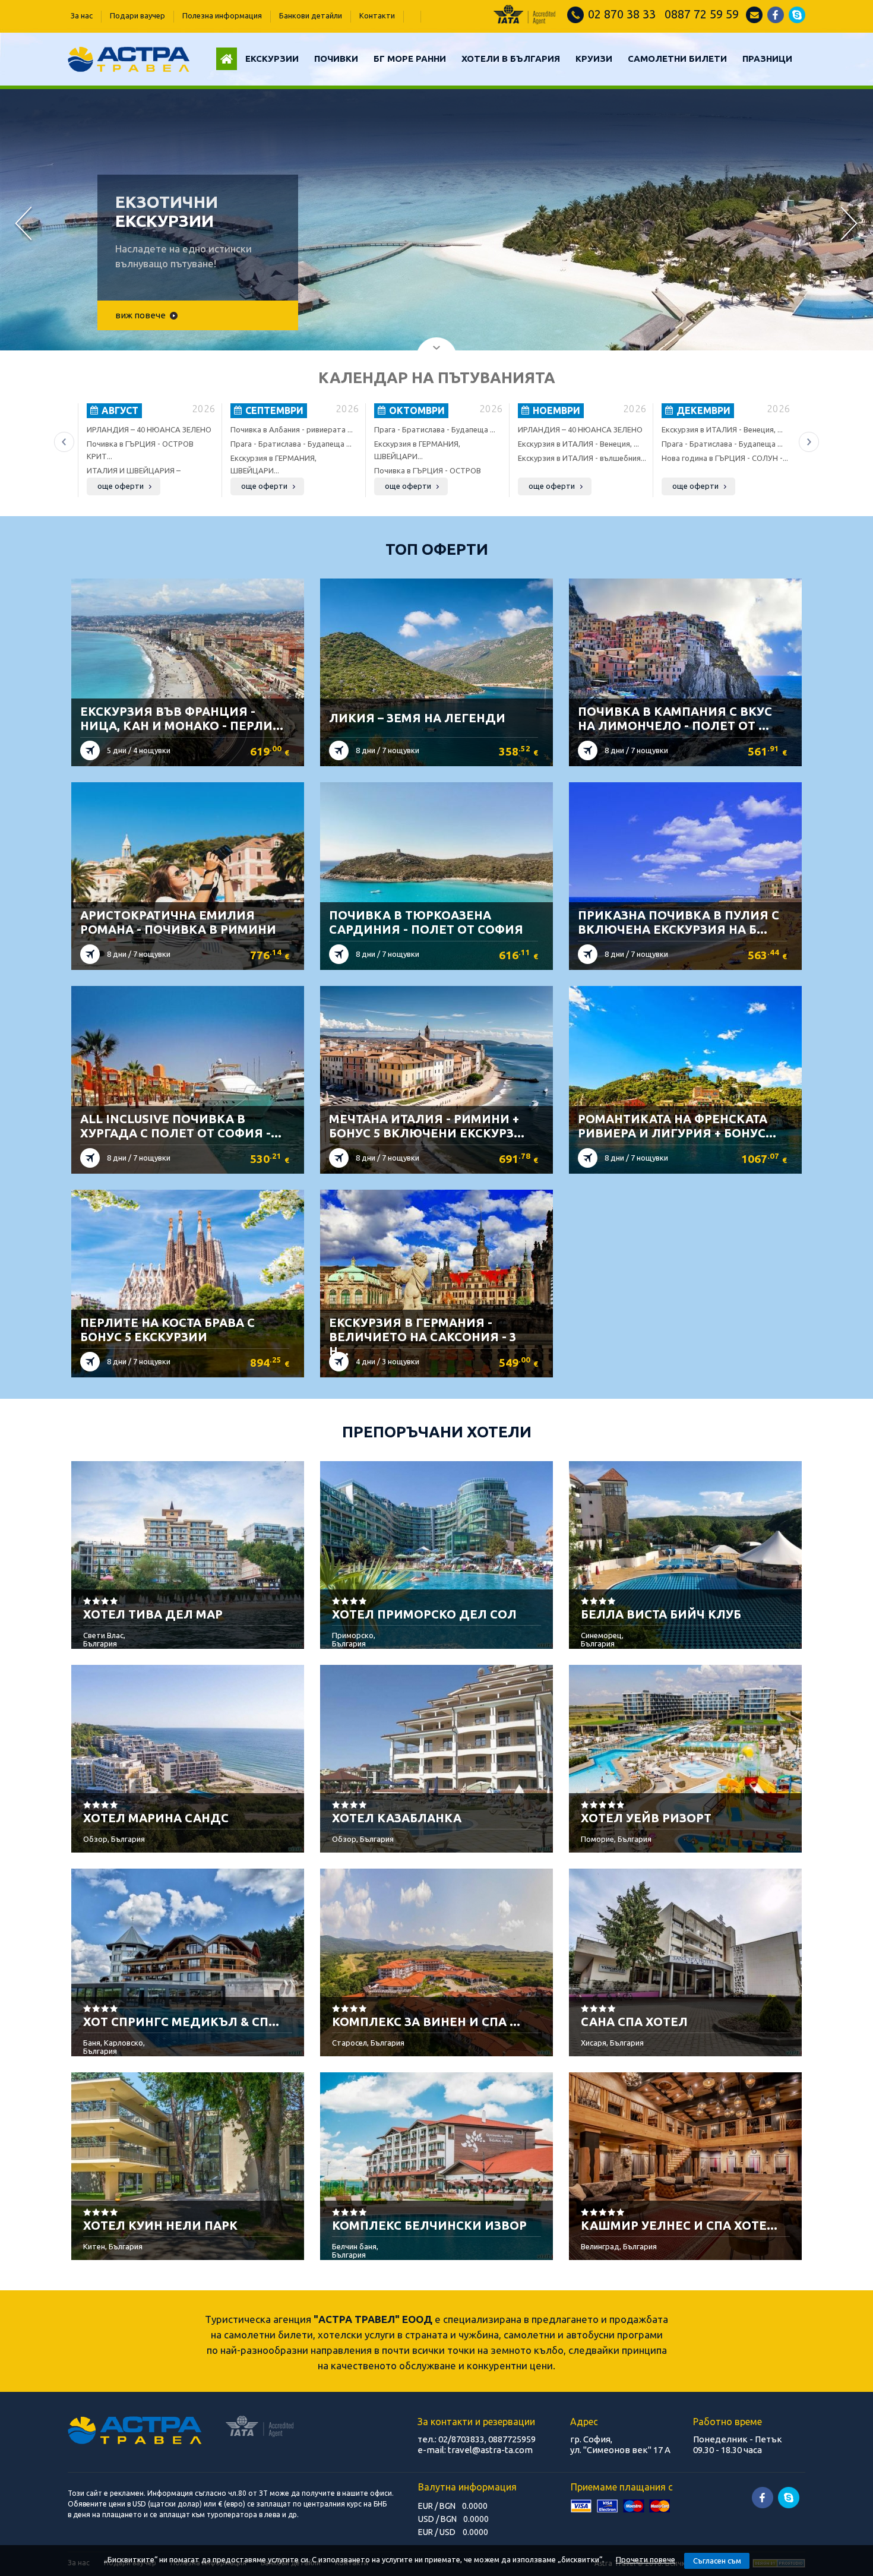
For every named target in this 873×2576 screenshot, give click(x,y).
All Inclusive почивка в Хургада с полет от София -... (181, 1126)
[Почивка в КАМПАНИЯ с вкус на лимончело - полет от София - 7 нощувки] (686, 659)
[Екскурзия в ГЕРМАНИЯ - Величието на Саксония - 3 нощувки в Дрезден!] (437, 1270)
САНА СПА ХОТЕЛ (634, 2022)
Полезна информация (222, 15)
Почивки (336, 59)
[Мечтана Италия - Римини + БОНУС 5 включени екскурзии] (437, 1067)
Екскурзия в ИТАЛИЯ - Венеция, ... (578, 444)
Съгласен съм (717, 2561)
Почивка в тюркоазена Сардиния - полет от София (426, 922)
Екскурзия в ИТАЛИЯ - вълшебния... (582, 458)
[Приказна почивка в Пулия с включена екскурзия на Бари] (686, 863)
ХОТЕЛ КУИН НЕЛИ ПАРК (160, 2225)
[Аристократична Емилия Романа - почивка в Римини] (188, 863)
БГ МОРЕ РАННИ (410, 59)
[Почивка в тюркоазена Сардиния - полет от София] (437, 863)
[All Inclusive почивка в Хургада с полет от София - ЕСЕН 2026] (188, 1067)
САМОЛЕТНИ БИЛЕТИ (677, 59)
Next (849, 225)
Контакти (377, 15)
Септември (273, 410)
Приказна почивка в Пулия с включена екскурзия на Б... (679, 922)
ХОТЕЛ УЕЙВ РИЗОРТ (646, 1818)
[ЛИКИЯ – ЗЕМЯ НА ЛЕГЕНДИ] (437, 659)
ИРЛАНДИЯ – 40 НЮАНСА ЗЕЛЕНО (149, 429)
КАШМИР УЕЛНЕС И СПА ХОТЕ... (679, 2225)
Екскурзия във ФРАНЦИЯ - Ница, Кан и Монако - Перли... (182, 718)
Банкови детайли (311, 15)
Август (119, 410)
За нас (82, 15)
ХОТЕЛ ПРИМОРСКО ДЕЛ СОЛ (424, 1614)
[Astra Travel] (129, 68)
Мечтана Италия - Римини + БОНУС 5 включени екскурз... (427, 1126)
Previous (24, 225)
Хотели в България (511, 59)
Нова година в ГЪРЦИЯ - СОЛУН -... (725, 458)
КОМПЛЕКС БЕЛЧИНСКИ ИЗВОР (429, 2225)
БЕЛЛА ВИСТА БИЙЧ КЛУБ (661, 1614)
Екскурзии (272, 59)
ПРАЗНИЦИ (767, 59)
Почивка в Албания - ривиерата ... (292, 429)
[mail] (754, 20)
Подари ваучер (137, 15)
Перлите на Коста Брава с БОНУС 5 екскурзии (167, 1330)
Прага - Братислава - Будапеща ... (291, 444)
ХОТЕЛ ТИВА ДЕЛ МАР (153, 1614)
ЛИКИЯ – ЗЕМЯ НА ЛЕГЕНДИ (417, 718)
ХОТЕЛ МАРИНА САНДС (156, 1818)
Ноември (555, 410)
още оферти (121, 486)
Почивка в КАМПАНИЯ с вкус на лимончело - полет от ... (675, 718)
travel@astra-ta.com (490, 2450)
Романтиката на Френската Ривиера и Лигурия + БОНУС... (677, 1126)
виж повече (140, 315)
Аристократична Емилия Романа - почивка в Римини (178, 922)
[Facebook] (776, 20)
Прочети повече (646, 2559)
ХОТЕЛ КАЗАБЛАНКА (397, 1818)
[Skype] (797, 20)
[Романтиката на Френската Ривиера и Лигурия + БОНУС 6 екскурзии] (686, 1067)
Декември (702, 410)
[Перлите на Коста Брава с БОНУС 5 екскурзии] (188, 1270)
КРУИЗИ (594, 59)
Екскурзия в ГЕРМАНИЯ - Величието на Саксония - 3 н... (423, 1337)
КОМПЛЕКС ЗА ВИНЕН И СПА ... (426, 2022)
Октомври (416, 410)
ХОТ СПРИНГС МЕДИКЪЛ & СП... (181, 2022)
